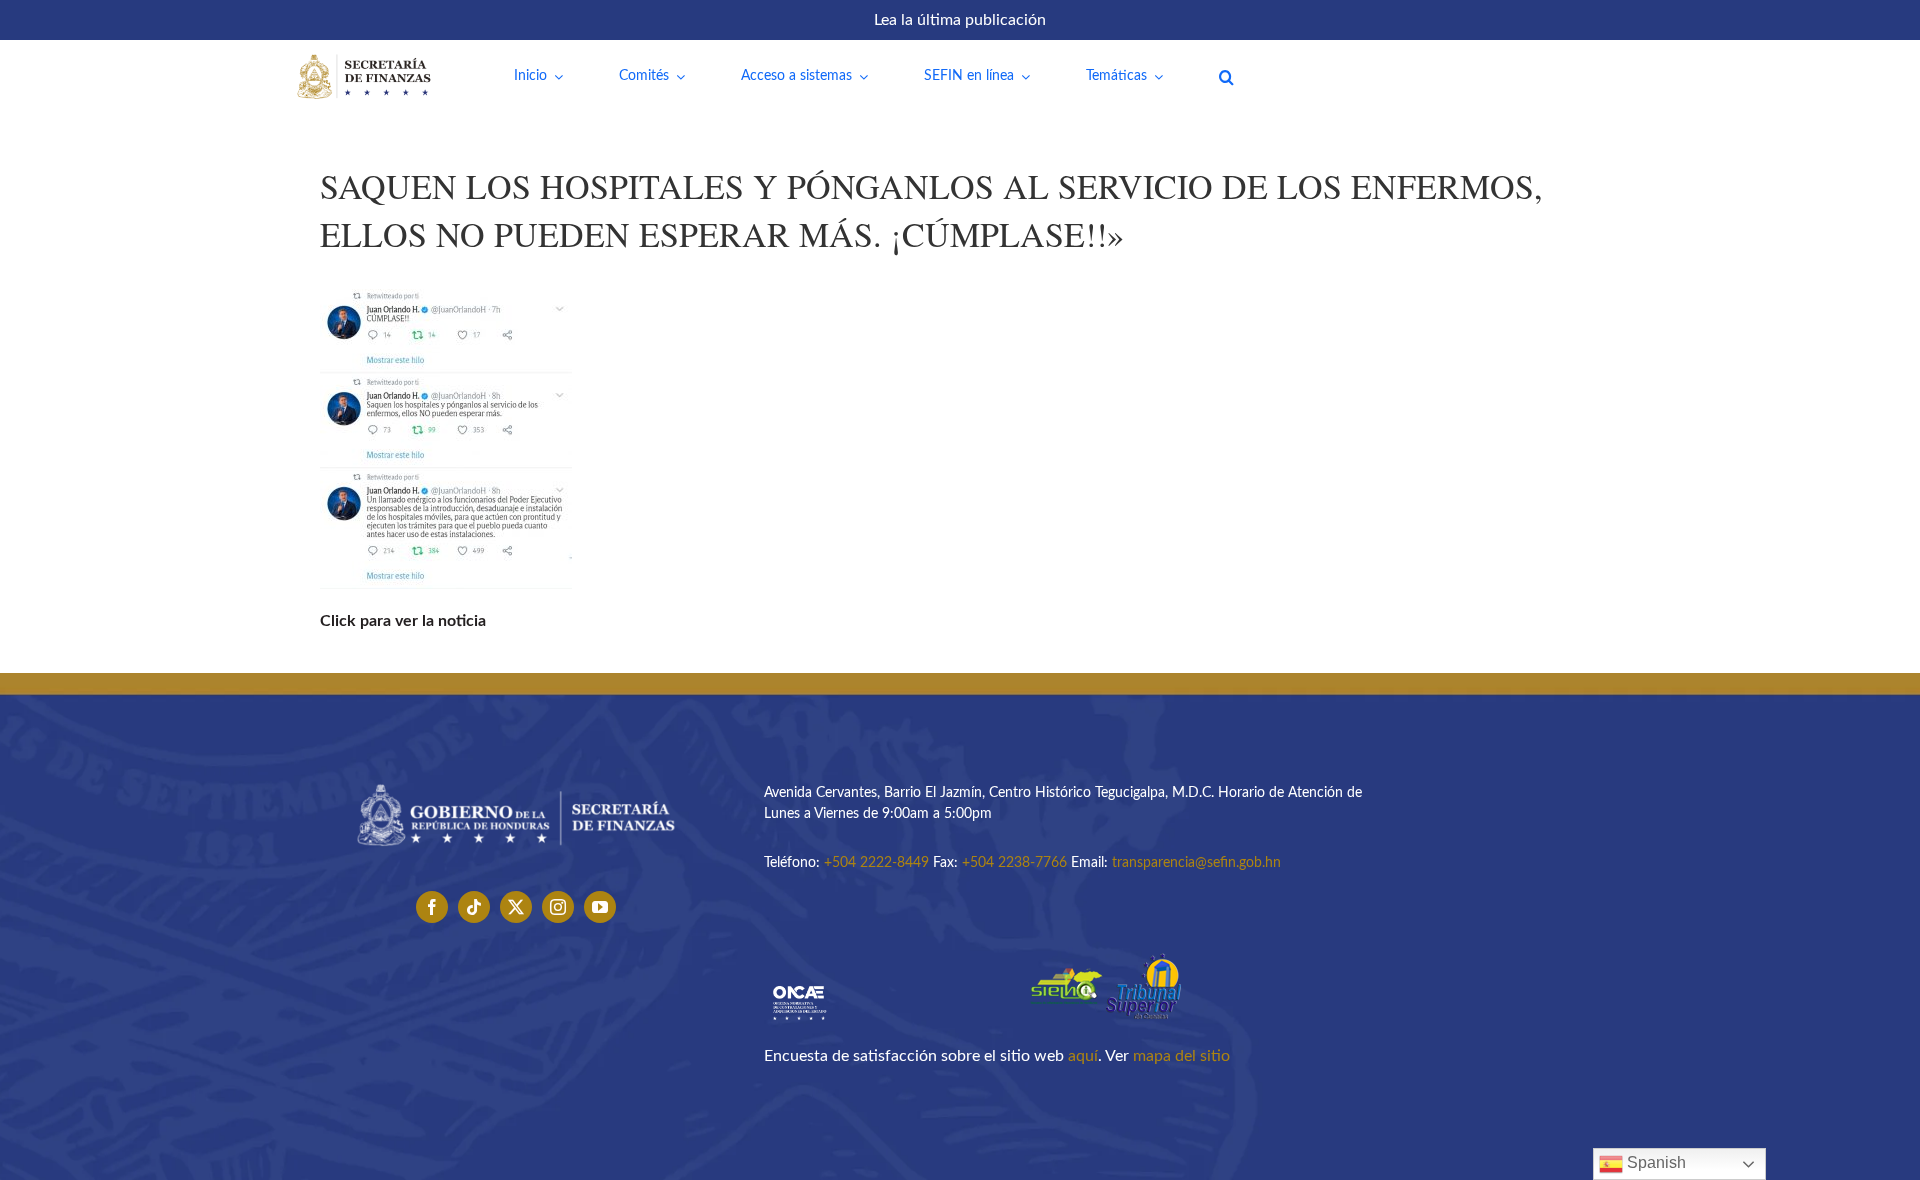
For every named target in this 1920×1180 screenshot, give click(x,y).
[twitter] (516, 907)
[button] (1226, 77)
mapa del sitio (1181, 1056)
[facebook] (432, 907)
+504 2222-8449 (876, 863)
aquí (1083, 1056)
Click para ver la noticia (403, 621)
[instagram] (558, 907)
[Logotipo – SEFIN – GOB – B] (516, 777)
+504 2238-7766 (1014, 863)
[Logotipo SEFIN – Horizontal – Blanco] (364, 58)
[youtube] (600, 907)
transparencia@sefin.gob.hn (1196, 863)
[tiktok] (474, 907)
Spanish (1654, 1162)
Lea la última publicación (960, 20)
